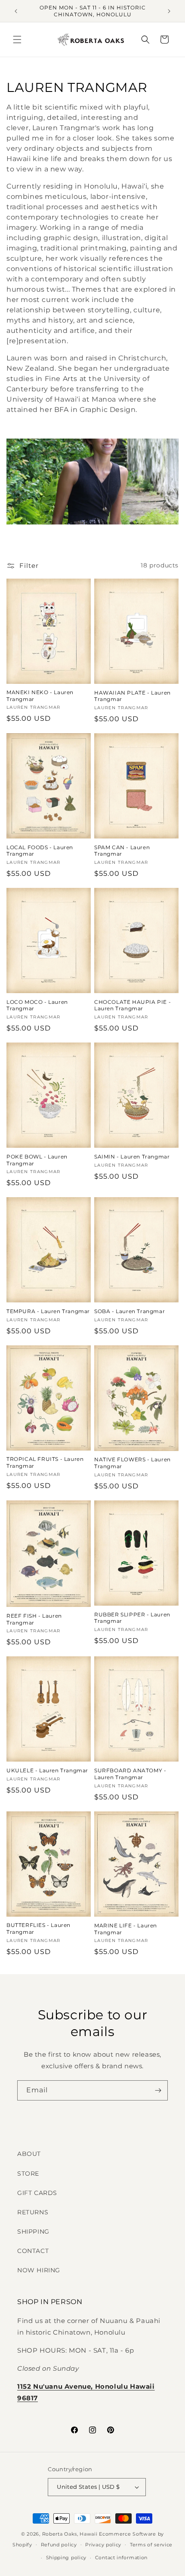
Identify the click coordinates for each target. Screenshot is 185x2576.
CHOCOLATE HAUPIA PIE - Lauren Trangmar (133, 1005)
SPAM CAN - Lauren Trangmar (122, 851)
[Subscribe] (158, 2090)
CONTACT (33, 2251)
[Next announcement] (169, 11)
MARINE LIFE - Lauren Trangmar (126, 1929)
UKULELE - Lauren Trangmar (47, 1770)
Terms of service (151, 2545)
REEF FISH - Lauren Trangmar (34, 1619)
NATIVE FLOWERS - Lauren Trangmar (133, 1463)
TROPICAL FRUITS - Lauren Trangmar (45, 1462)
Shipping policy (66, 2558)
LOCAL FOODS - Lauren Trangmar (40, 851)
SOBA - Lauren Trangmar (129, 1311)
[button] (17, 40)
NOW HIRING (39, 2270)
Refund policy (59, 2545)
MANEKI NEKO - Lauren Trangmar (40, 696)
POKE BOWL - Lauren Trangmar (37, 1160)
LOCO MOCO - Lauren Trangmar (37, 1005)
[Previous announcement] (16, 11)
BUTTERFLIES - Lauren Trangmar (39, 1928)
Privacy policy (103, 2545)
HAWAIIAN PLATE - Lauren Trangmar (133, 696)
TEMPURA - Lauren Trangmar (48, 1311)
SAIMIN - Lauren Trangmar (132, 1157)
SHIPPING (33, 2232)
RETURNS (33, 2212)
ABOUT (29, 2154)
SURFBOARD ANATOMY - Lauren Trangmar (130, 1774)
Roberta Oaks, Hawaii (70, 2534)
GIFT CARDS (37, 2193)
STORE (28, 2174)
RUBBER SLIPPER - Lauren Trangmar (132, 1618)
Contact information (121, 2558)
